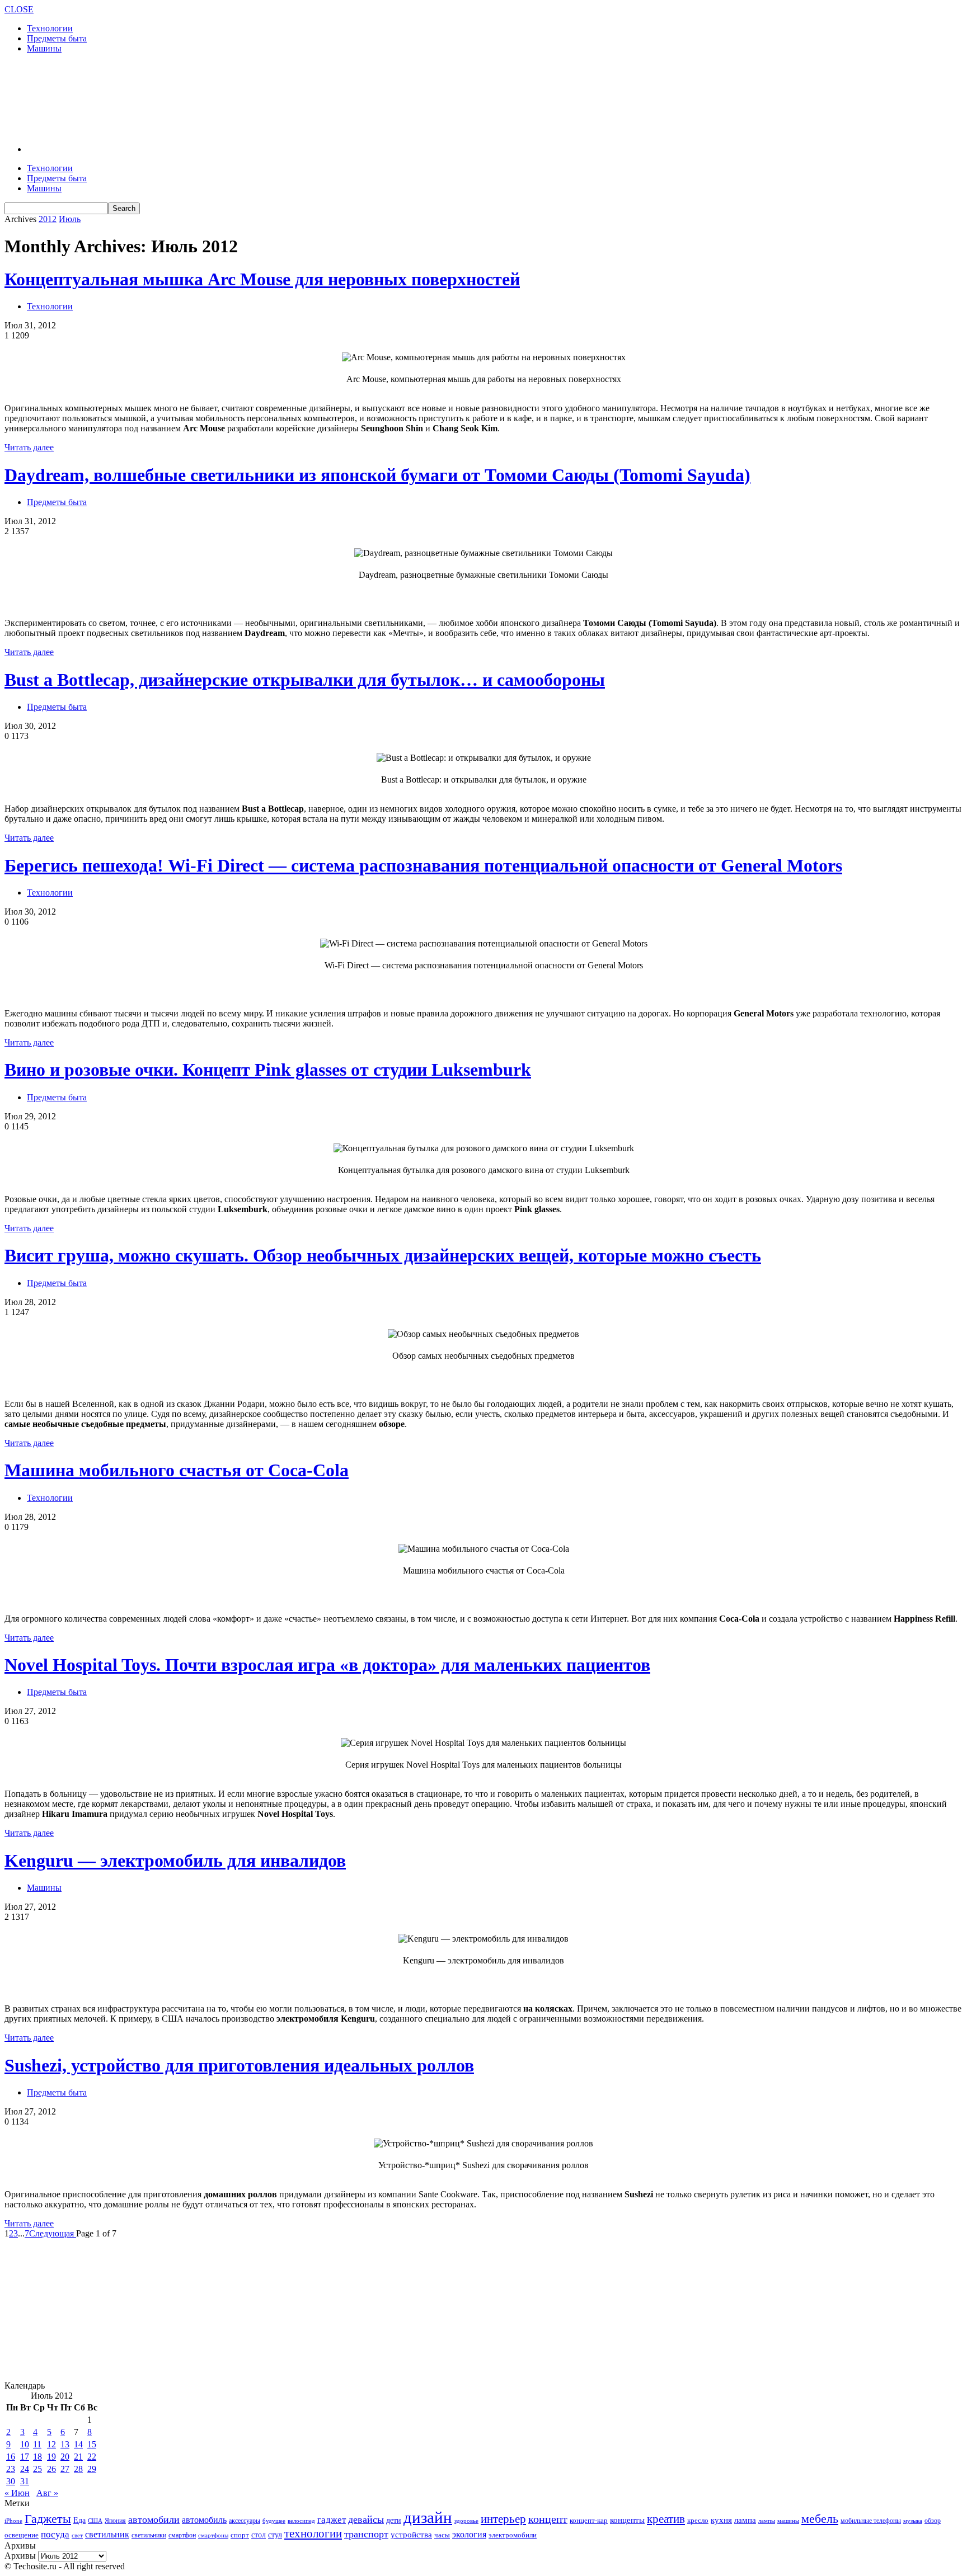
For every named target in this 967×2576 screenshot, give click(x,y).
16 (11, 2457)
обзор (933, 2521)
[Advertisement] (208, 98)
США (95, 2521)
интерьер (503, 2519)
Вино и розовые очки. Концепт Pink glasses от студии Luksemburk (268, 1070)
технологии (313, 2533)
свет (77, 2535)
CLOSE (19, 9)
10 (25, 2444)
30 (11, 2481)
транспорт (366, 2534)
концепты (627, 2520)
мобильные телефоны (871, 2521)
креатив (666, 2519)
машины (788, 2521)
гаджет (332, 2520)
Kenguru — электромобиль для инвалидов (175, 1861)
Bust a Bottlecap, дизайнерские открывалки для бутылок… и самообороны (305, 680)
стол (259, 2535)
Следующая (53, 2233)
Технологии (50, 28)
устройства (411, 2535)
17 (25, 2457)
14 (78, 2444)
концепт (548, 2519)
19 (51, 2457)
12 (51, 2444)
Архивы (20, 2556)
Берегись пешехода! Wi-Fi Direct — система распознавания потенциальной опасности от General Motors (423, 865)
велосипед (301, 2521)
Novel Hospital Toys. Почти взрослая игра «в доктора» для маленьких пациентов (327, 1665)
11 (37, 2444)
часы (442, 2535)
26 (51, 2469)
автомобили (154, 2520)
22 (92, 2457)
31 (25, 2481)
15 (92, 2444)
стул (275, 2535)
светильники (149, 2535)
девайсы (366, 2520)
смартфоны (213, 2535)
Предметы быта (57, 38)
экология (469, 2534)
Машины (44, 48)
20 (65, 2457)
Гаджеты (48, 2519)
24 (25, 2469)
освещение (22, 2535)
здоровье (466, 2521)
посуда (55, 2534)
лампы (767, 2521)
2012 (48, 219)
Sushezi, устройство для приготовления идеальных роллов (239, 2065)
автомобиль (204, 2520)
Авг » (47, 2493)
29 (92, 2469)
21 (78, 2457)
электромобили (513, 2535)
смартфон (182, 2535)
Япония (115, 2521)
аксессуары (245, 2521)
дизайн (428, 2517)
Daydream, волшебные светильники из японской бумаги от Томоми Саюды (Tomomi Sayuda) (377, 475)
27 (65, 2469)
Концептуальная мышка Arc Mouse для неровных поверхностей (262, 279)
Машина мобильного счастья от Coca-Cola (177, 1470)
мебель (820, 2519)
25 (37, 2469)
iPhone (13, 2521)
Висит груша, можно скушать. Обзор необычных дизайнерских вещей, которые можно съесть (383, 1255)
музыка (913, 2521)
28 (78, 2469)
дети (394, 2520)
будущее (274, 2521)
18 (37, 2457)
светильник (107, 2534)
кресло (698, 2520)
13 (65, 2444)
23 (11, 2469)
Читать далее (29, 447)
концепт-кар (589, 2520)
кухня (721, 2520)
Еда (79, 2520)
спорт (240, 2535)
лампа (745, 2520)
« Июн (17, 2493)
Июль (70, 219)
